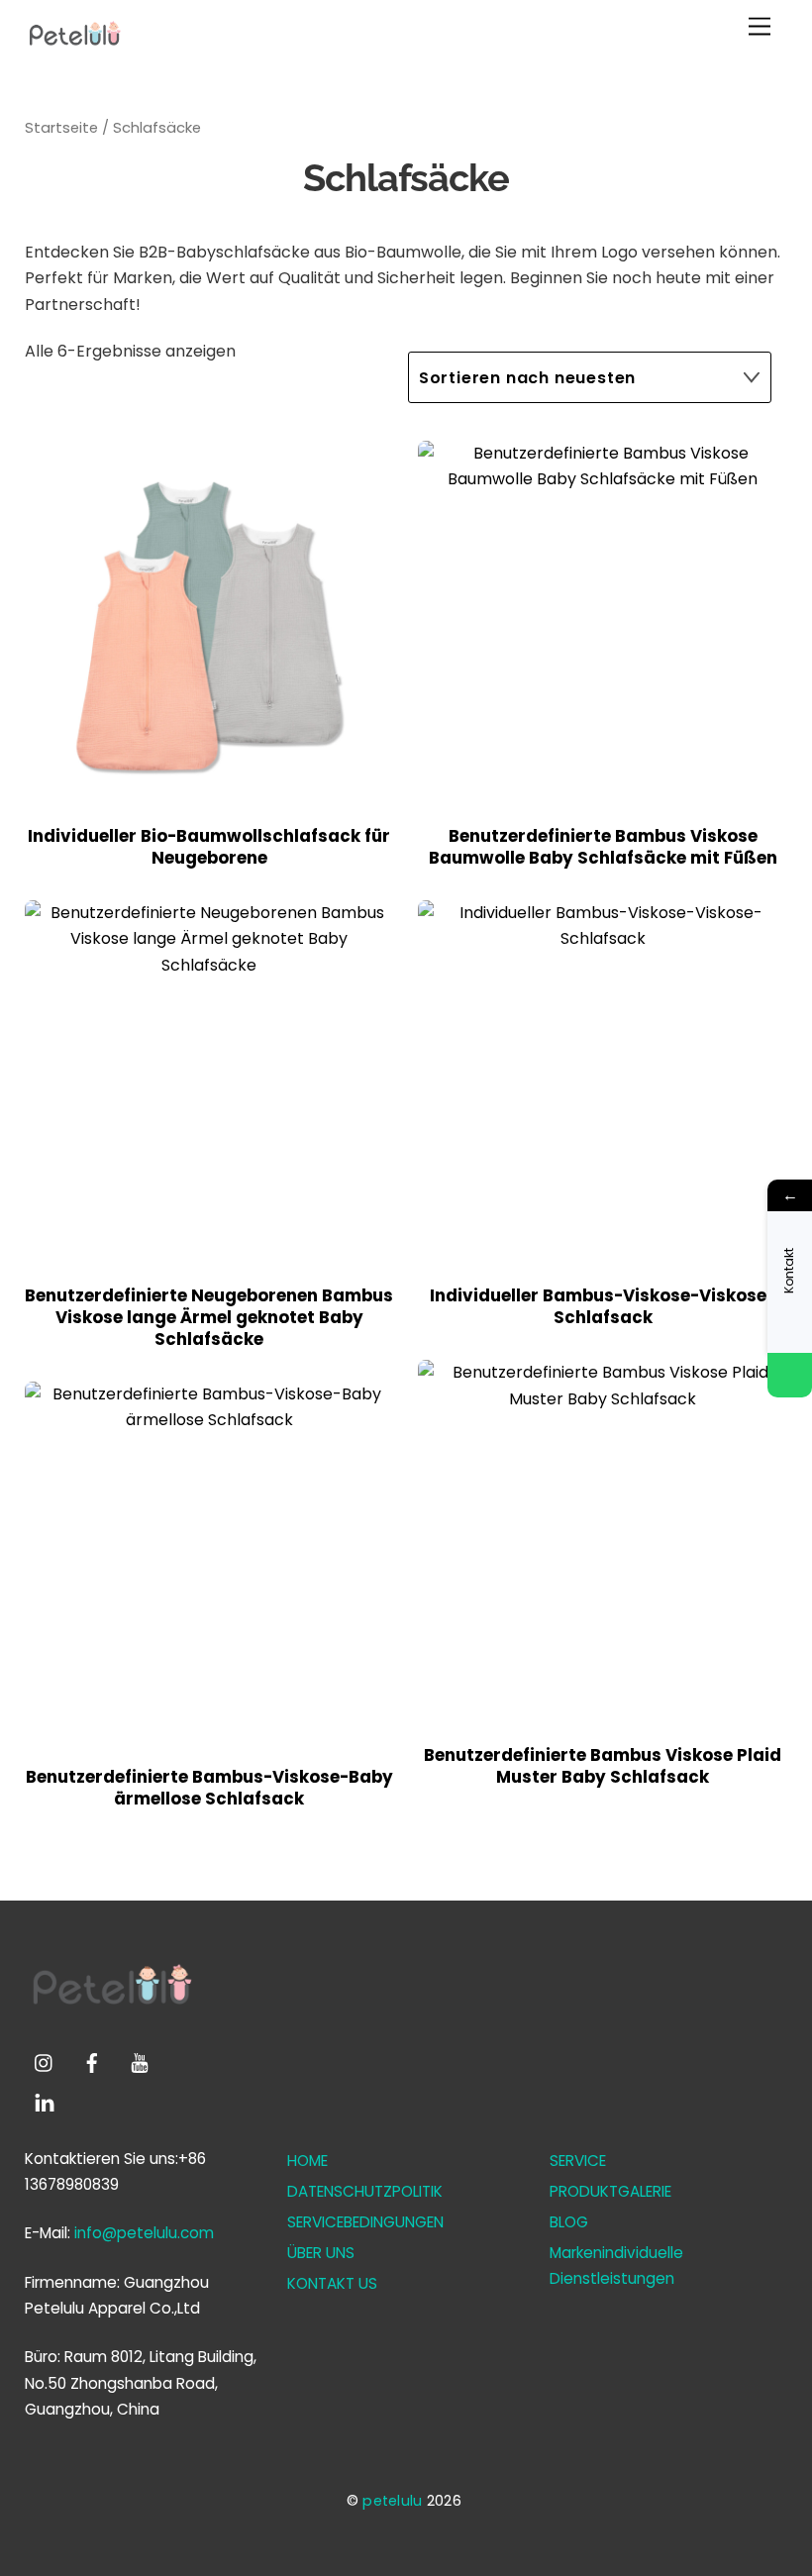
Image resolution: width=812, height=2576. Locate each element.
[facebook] (92, 2061)
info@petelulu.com (144, 2233)
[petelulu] (74, 46)
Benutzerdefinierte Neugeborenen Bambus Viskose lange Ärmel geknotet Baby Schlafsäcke (209, 1318)
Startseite (61, 128)
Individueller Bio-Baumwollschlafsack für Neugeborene (209, 848)
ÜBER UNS (321, 2253)
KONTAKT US (332, 2283)
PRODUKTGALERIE (610, 2191)
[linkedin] (45, 2101)
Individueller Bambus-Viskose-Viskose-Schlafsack (603, 1307)
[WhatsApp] (790, 1375)
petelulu (392, 2501)
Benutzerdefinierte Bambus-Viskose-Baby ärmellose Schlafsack (209, 1789)
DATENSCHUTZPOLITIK (365, 2191)
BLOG (569, 2222)
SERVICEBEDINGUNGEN (365, 2222)
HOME (307, 2161)
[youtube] (140, 2061)
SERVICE (578, 2161)
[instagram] (45, 2061)
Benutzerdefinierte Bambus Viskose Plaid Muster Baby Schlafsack (603, 1767)
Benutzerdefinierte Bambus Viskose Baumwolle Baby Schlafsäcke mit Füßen (603, 848)
